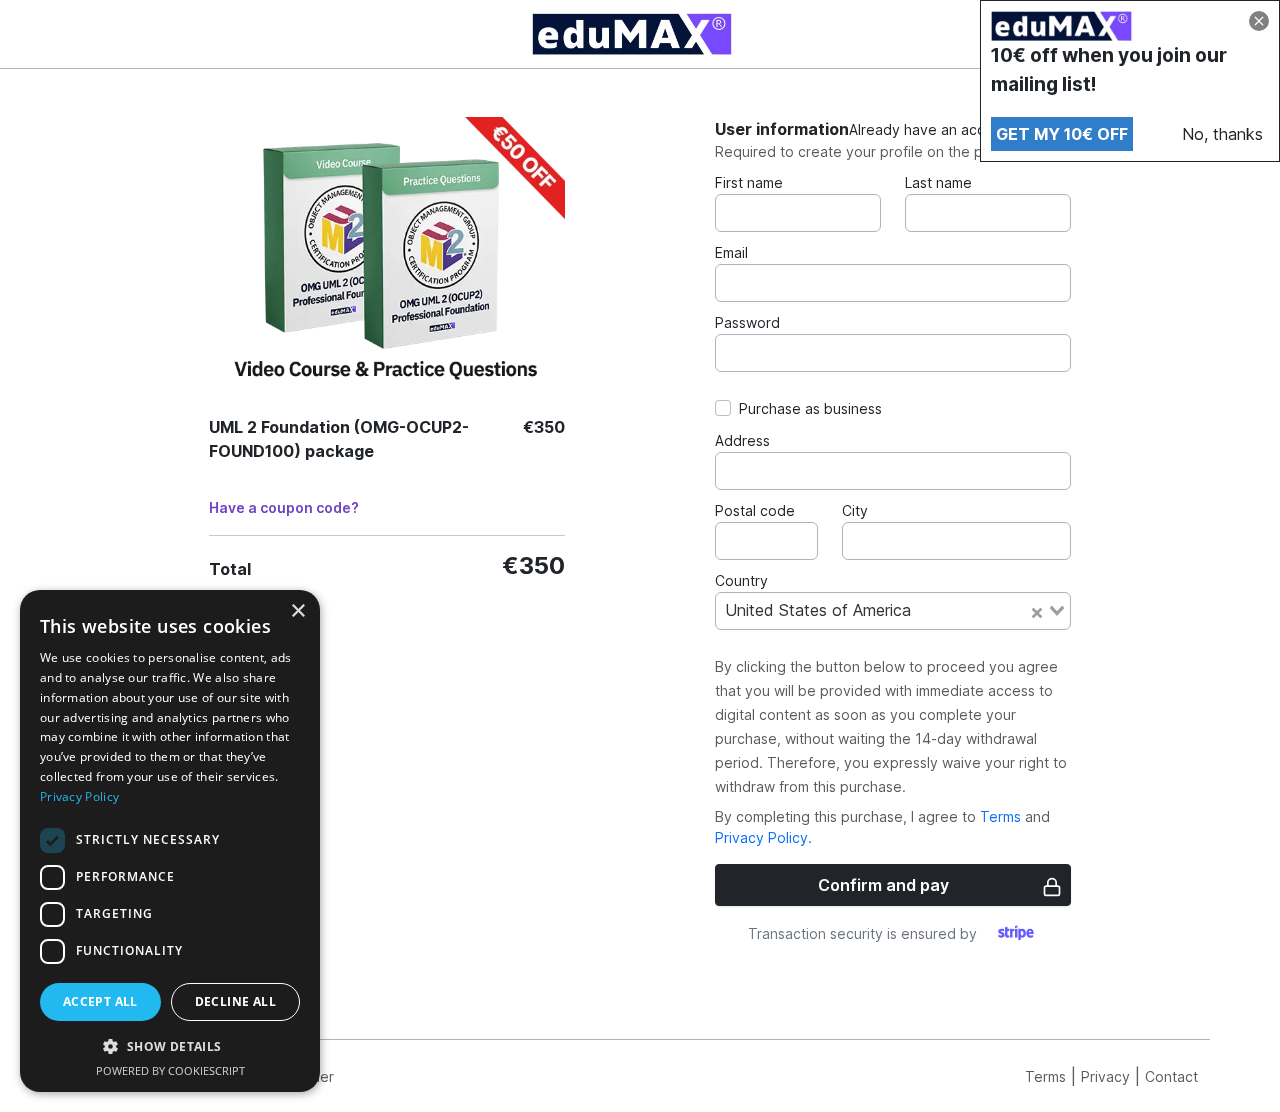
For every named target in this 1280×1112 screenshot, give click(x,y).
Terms (1000, 816)
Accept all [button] (100, 1001)
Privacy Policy (79, 796)
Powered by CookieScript (170, 1070)
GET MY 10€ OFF (1062, 134)
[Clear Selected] (1037, 611)
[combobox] (893, 611)
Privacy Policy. (763, 837)
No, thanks (1222, 134)
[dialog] (170, 841)
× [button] (297, 611)
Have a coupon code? (284, 507)
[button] (170, 1046)
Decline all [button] (235, 1001)
